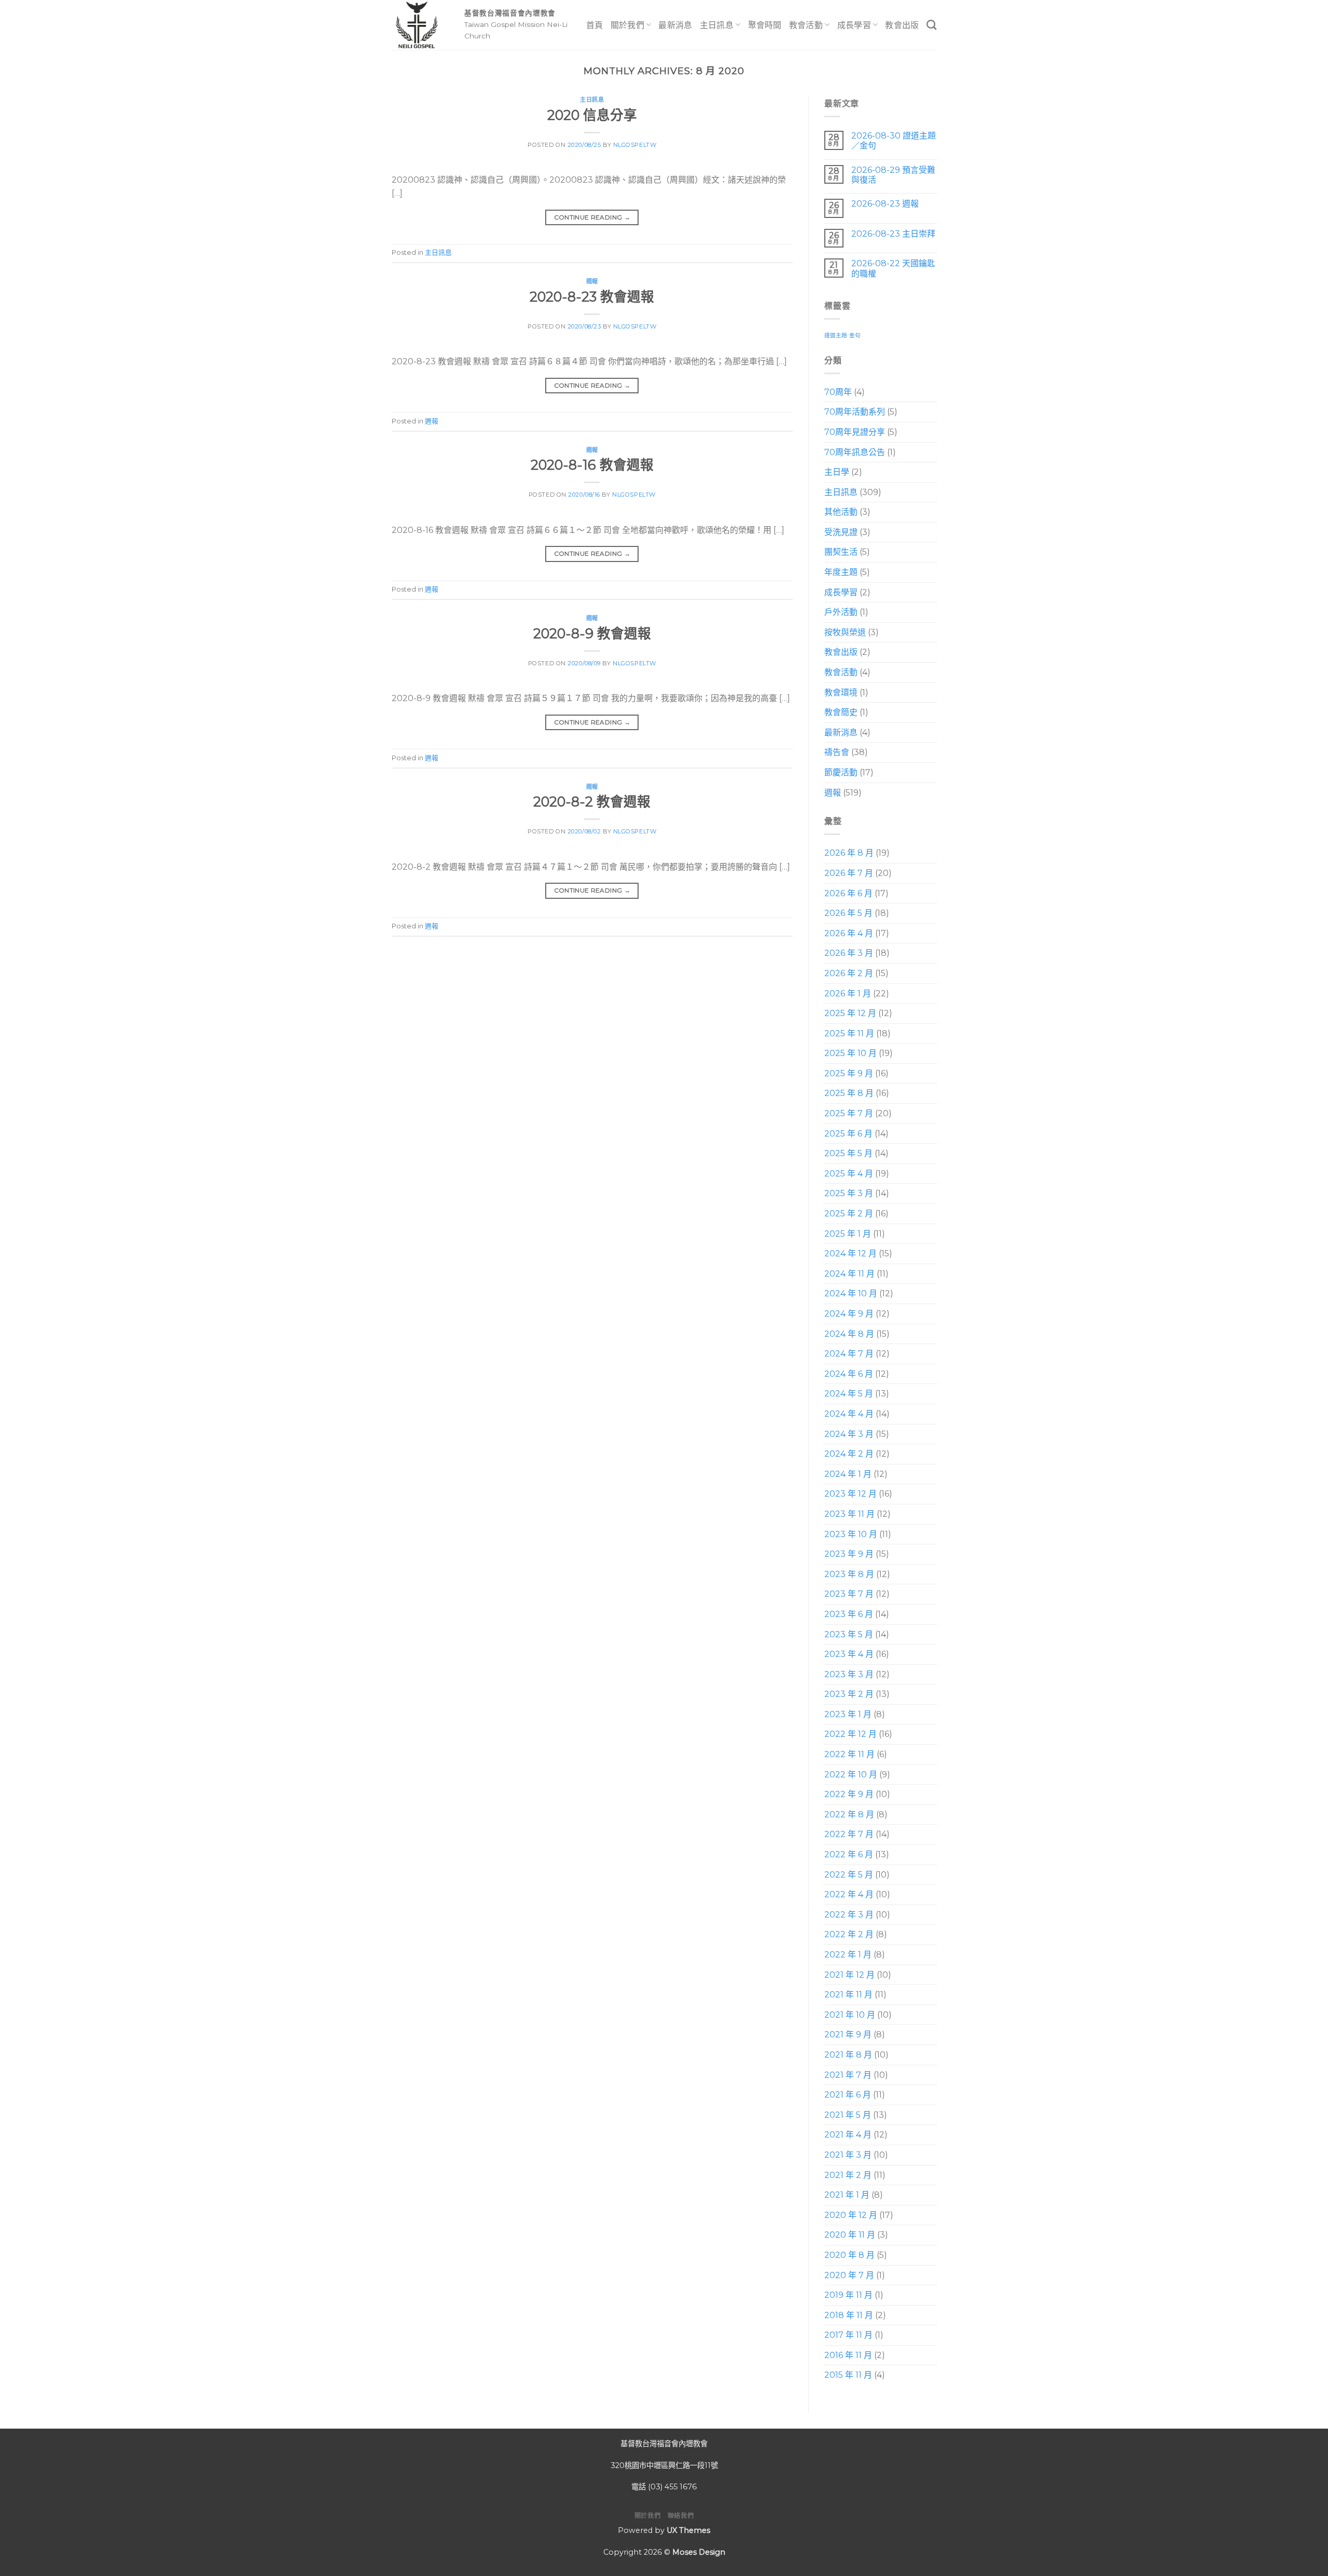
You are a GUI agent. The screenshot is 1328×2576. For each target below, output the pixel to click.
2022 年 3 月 (849, 1915)
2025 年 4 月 (849, 1174)
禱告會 (837, 753)
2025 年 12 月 (850, 1013)
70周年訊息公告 (855, 452)
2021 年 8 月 (848, 2055)
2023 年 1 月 (848, 1714)
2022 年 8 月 (849, 1814)
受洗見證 (841, 532)
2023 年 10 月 (851, 1534)
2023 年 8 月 (849, 1574)
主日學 (837, 472)
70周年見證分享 (855, 432)
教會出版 (902, 25)
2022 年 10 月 (851, 1775)
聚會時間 (765, 25)
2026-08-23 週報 (884, 204)
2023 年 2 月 (849, 1695)
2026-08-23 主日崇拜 (893, 234)
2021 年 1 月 (847, 2195)
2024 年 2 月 (849, 1454)
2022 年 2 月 (849, 1935)
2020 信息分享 (592, 115)
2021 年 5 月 (848, 2115)
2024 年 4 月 (849, 1414)
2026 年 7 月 (849, 873)
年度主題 (841, 572)
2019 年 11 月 (848, 2295)
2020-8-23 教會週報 (592, 297)
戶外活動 (841, 613)
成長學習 (854, 25)
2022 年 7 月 (849, 1835)
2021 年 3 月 (848, 2155)
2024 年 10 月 (851, 1294)
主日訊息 (717, 25)
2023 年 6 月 (849, 1614)
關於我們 (627, 25)
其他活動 (841, 512)
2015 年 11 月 (848, 2375)
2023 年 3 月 (849, 1674)
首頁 (595, 25)
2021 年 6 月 (848, 2095)
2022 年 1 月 (848, 1955)
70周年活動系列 (855, 412)
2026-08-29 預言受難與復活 (893, 175)
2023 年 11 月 (849, 1514)
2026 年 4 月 (849, 933)
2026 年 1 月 (848, 994)
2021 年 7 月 (848, 2075)
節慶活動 (841, 772)
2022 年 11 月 (849, 1754)
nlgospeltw (635, 145)
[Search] (931, 25)
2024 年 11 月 (849, 1274)
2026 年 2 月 (849, 973)
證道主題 (836, 335)
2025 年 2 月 (849, 1214)
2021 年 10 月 (850, 2015)
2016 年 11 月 (848, 2355)
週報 (592, 281)
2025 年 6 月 (848, 1134)
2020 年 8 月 (849, 2255)
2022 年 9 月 (849, 1795)
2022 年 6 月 (849, 1854)
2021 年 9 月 (848, 2035)
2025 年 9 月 (849, 1073)
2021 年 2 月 (848, 2175)
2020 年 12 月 (851, 2215)
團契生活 (841, 552)
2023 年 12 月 (850, 1494)
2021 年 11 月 (848, 1995)
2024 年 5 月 (849, 1394)
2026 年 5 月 (848, 913)
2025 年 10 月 (850, 1054)
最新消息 (675, 25)
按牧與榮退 (845, 632)
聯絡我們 (681, 2516)
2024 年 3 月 (849, 1434)
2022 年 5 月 (849, 1875)
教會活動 (806, 25)
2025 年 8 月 (849, 1094)
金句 (855, 335)
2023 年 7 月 (849, 1594)
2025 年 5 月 (848, 1154)
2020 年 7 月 (849, 2275)
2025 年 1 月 (848, 1234)
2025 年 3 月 (849, 1194)
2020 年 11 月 (850, 2235)
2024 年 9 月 (849, 1314)
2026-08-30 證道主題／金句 (893, 141)
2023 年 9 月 (849, 1554)
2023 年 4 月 (849, 1654)
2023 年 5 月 (849, 1634)
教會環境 (841, 693)
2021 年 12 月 (849, 1975)
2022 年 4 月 (849, 1894)
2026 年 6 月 (848, 893)
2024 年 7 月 (849, 1354)
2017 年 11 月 (848, 2335)
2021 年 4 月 (848, 2135)
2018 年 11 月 (849, 2315)
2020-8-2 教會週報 (592, 801)
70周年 (838, 392)
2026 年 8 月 (849, 853)
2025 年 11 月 (849, 1033)
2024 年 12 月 (850, 1253)
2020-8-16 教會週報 (592, 465)
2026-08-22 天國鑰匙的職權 (893, 269)
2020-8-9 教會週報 (592, 633)
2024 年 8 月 (849, 1334)
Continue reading (592, 217)
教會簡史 (841, 713)
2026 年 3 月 (849, 954)
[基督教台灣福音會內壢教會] (420, 25)
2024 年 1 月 (848, 1474)
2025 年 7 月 (849, 1113)
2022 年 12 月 (850, 1735)
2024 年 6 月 (849, 1374)
